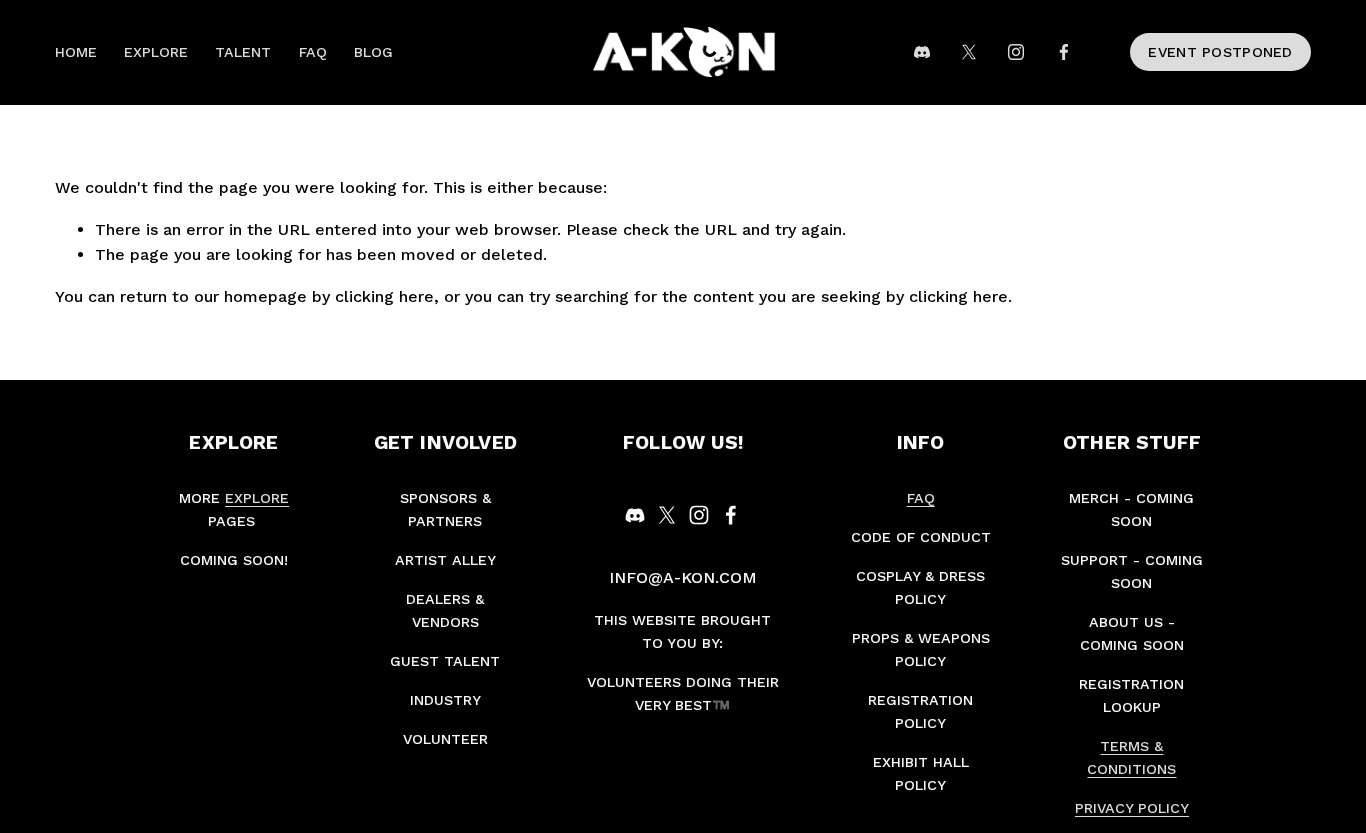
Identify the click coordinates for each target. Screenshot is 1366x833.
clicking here (384, 296)
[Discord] (922, 52)
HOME (76, 52)
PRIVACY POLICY (1132, 808)
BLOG (373, 52)
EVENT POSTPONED (1220, 52)
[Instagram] (1016, 52)
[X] (969, 52)
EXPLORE (156, 52)
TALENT (243, 52)
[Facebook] (1064, 52)
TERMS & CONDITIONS (1131, 757)
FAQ (313, 52)
